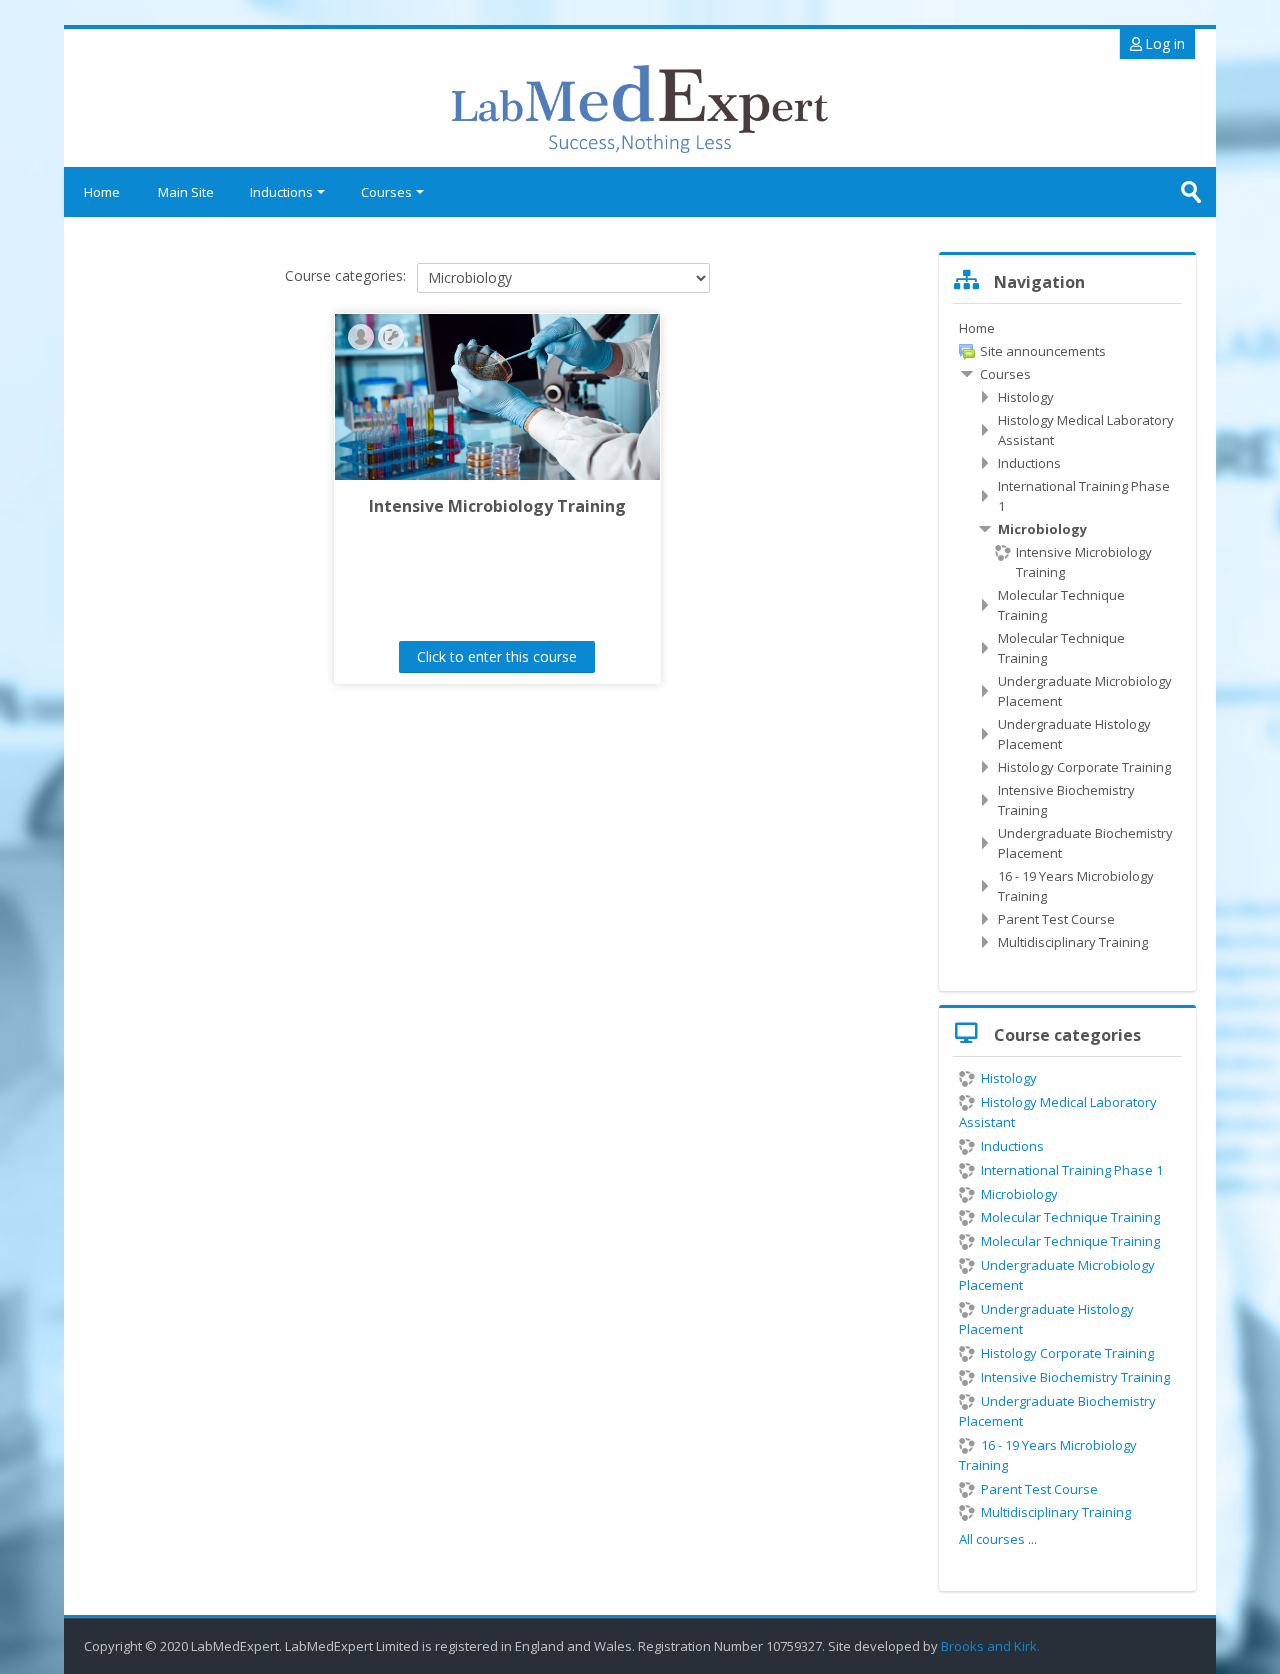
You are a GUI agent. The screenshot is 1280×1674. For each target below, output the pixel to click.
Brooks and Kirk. (992, 1646)
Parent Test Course (1039, 1489)
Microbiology (1019, 1194)
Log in (1163, 43)
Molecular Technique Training (1070, 1217)
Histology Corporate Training (1067, 1353)
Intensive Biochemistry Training (1075, 1377)
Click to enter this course (497, 656)
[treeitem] (1067, 328)
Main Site (186, 192)
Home (102, 192)
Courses (386, 192)
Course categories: (345, 275)
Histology (1009, 1078)
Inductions (281, 192)
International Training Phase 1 (1072, 1170)
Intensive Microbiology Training (497, 506)
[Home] (640, 110)
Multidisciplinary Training (1056, 1512)
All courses (992, 1539)
